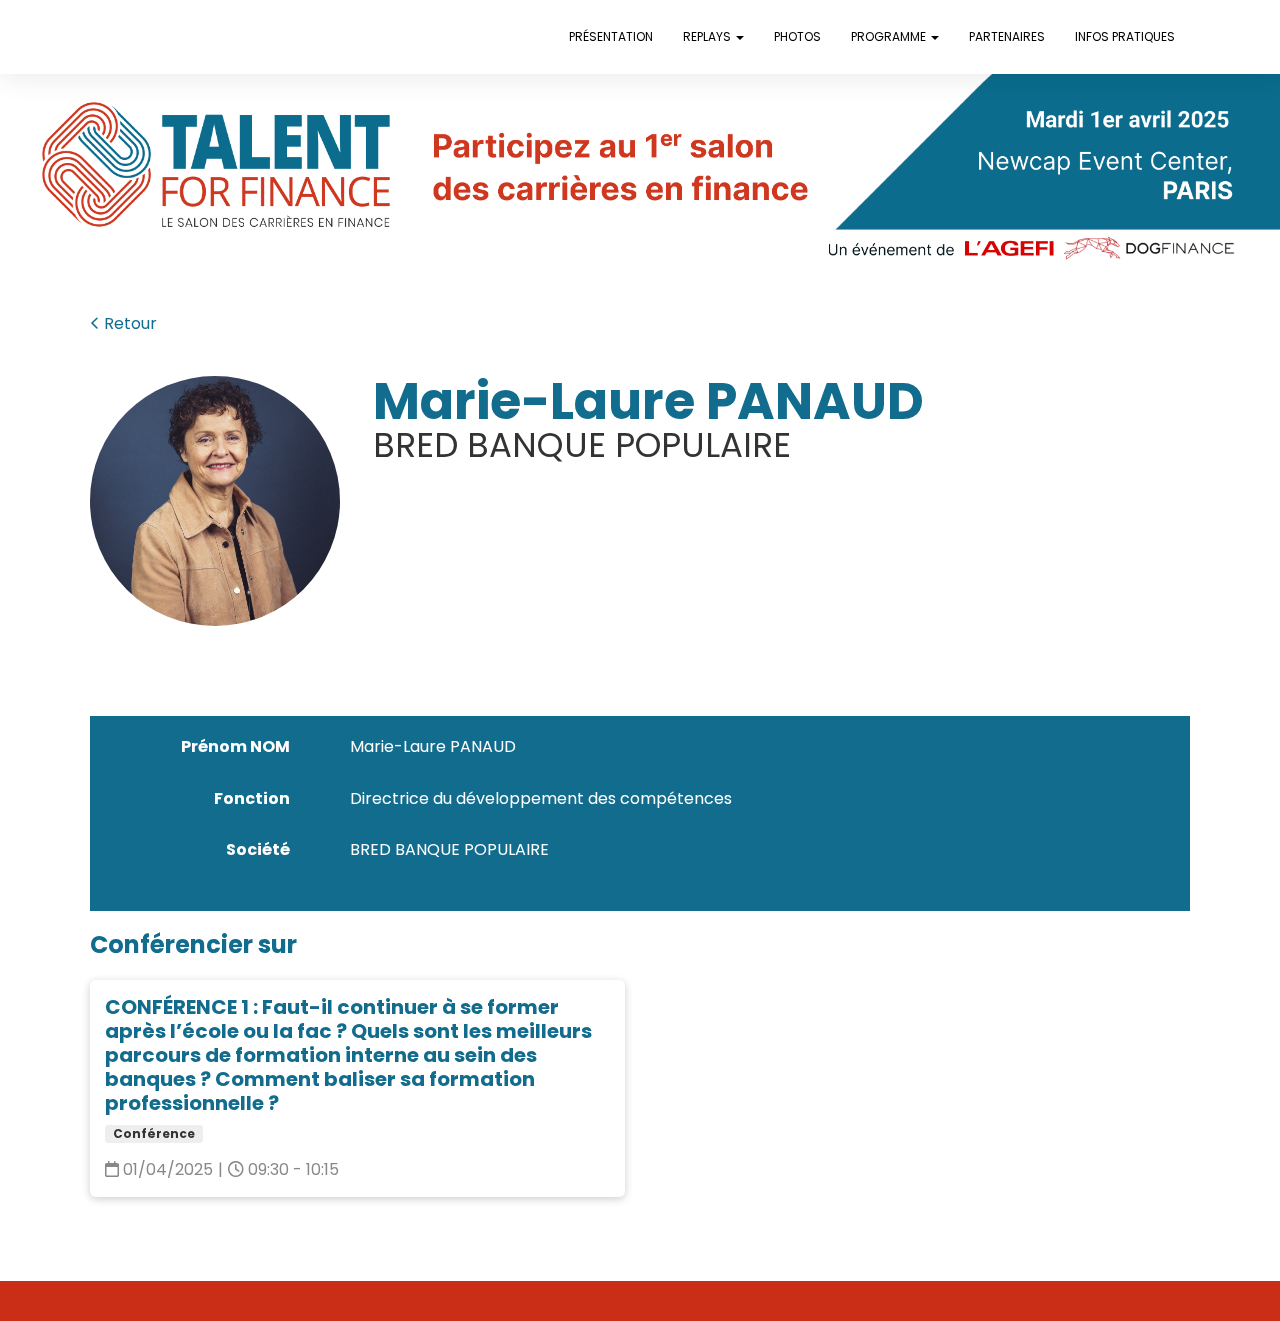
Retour (128, 323)
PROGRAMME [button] (890, 36)
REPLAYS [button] (708, 36)
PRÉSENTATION (611, 36)
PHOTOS (797, 36)
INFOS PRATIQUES (1125, 36)
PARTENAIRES (1007, 36)
